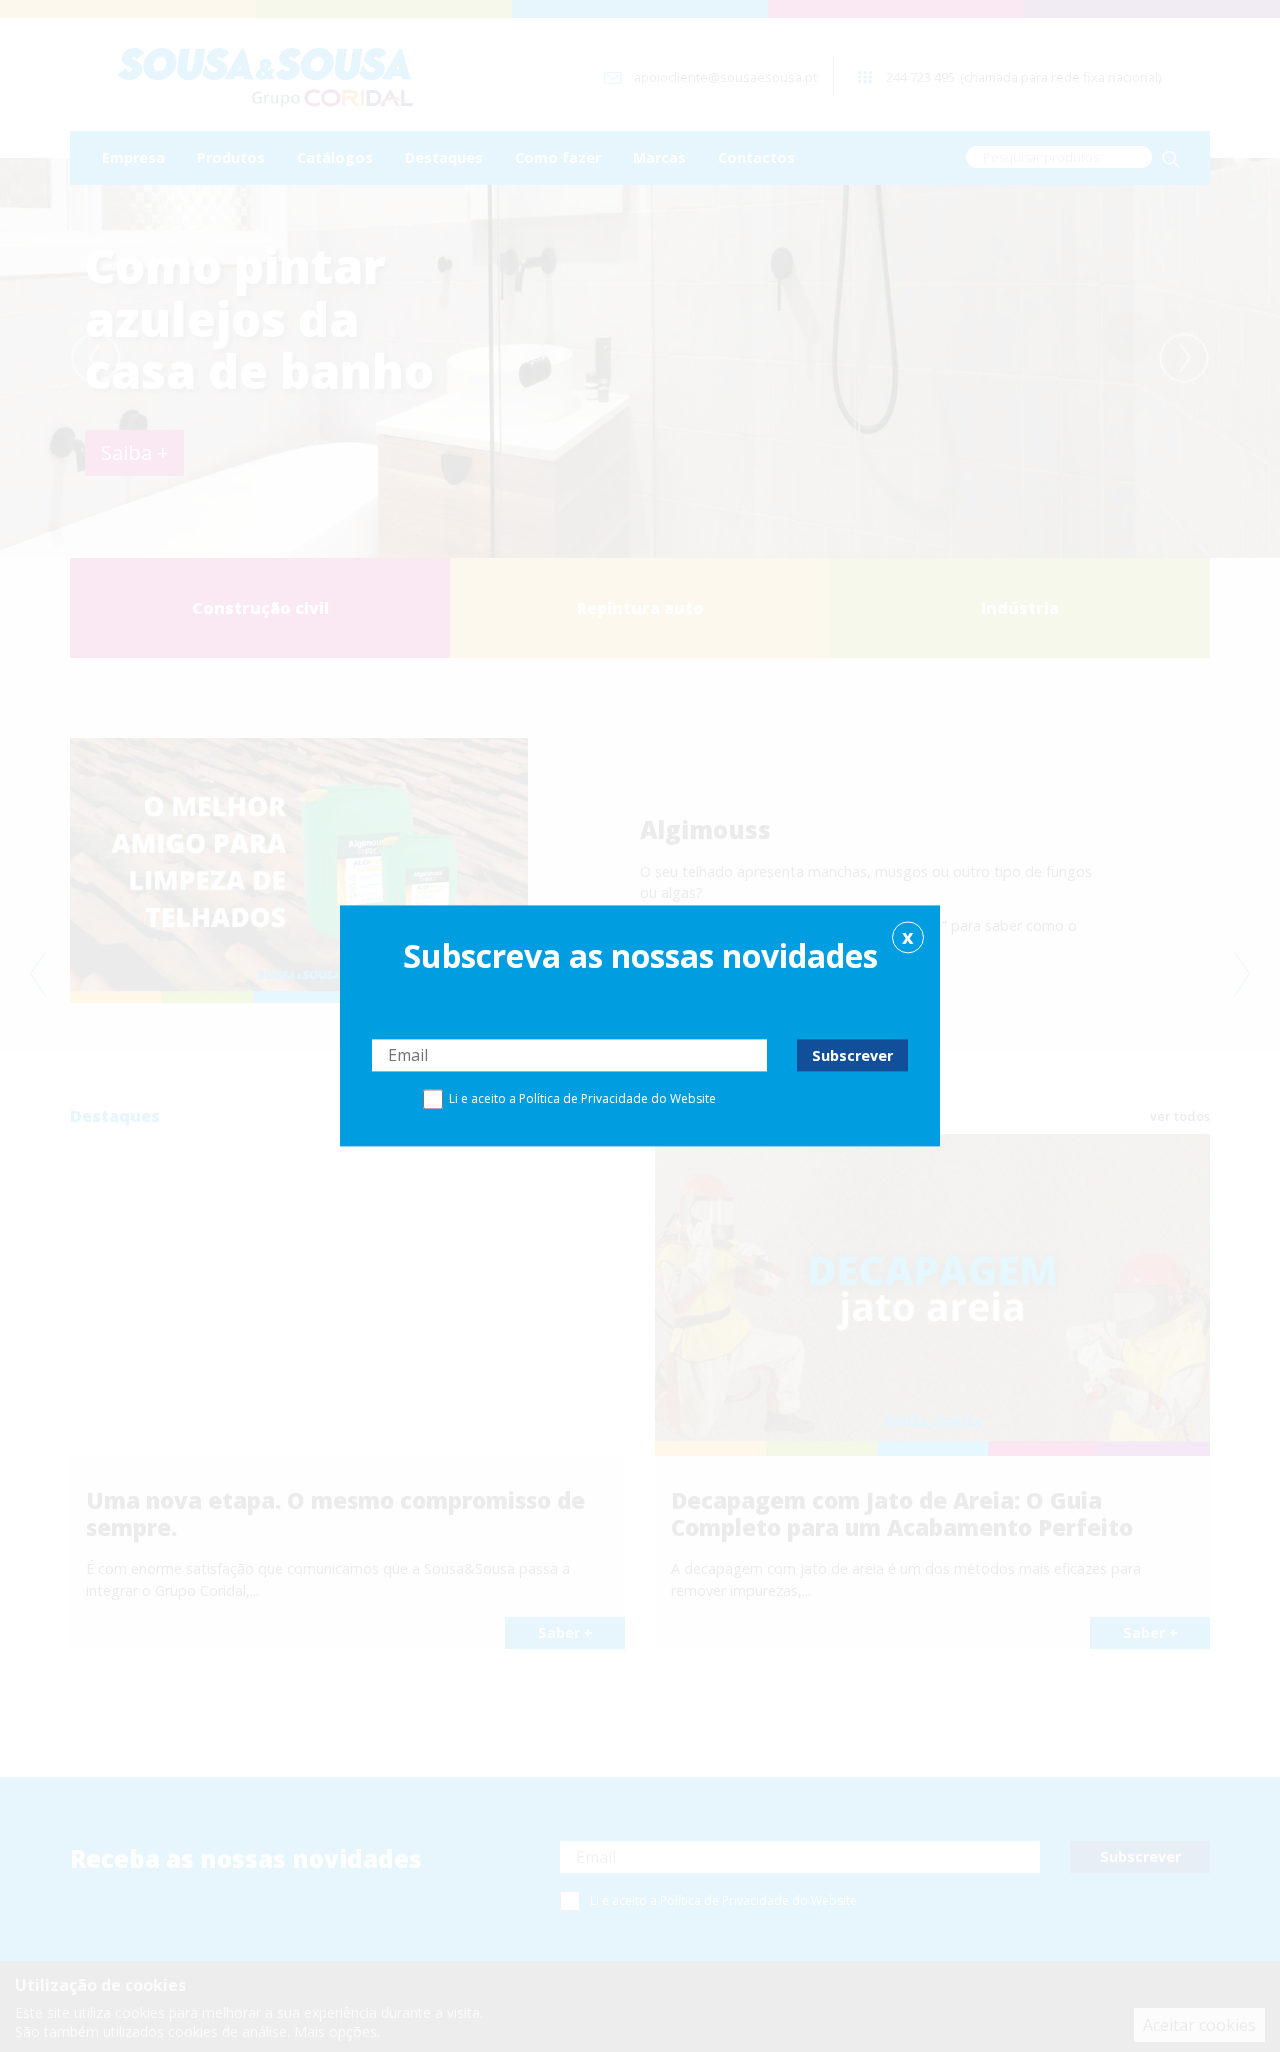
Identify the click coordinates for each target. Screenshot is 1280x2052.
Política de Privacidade (583, 1099)
